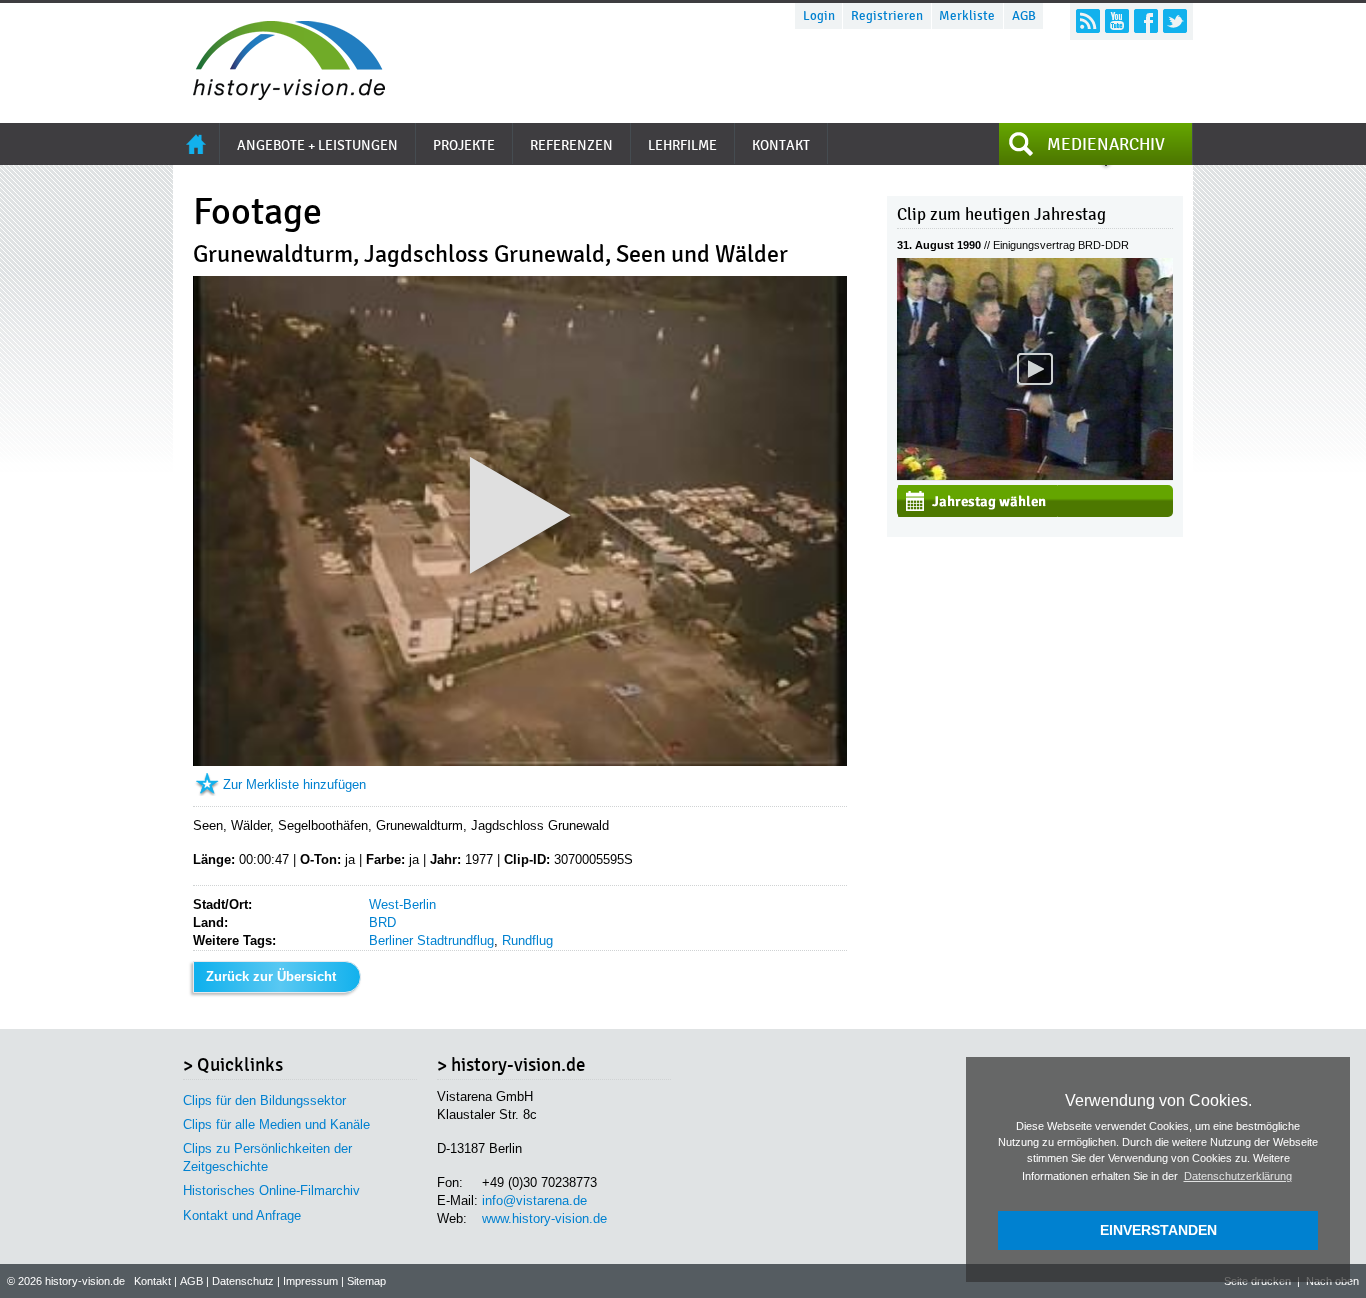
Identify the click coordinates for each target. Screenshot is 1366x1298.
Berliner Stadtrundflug (431, 940)
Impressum (310, 1281)
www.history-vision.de (544, 1218)
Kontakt (152, 1281)
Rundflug (527, 940)
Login (819, 16)
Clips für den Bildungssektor (264, 1100)
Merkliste (967, 16)
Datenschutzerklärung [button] (1238, 1176)
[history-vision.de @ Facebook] (1146, 21)
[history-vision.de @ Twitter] (1175, 21)
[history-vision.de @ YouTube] (1117, 21)
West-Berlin (402, 904)
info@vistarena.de (534, 1200)
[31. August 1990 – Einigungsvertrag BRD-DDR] (1035, 475)
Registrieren (887, 16)
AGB (1024, 16)
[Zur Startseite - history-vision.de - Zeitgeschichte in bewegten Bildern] (279, 94)
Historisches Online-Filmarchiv (271, 1190)
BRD (382, 922)
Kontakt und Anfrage (242, 1215)
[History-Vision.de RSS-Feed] (1088, 21)
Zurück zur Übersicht (271, 976)
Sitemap (366, 1281)
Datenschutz (243, 1281)
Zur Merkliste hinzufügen (294, 784)
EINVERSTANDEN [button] (1158, 1230)
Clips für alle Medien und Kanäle (276, 1124)
